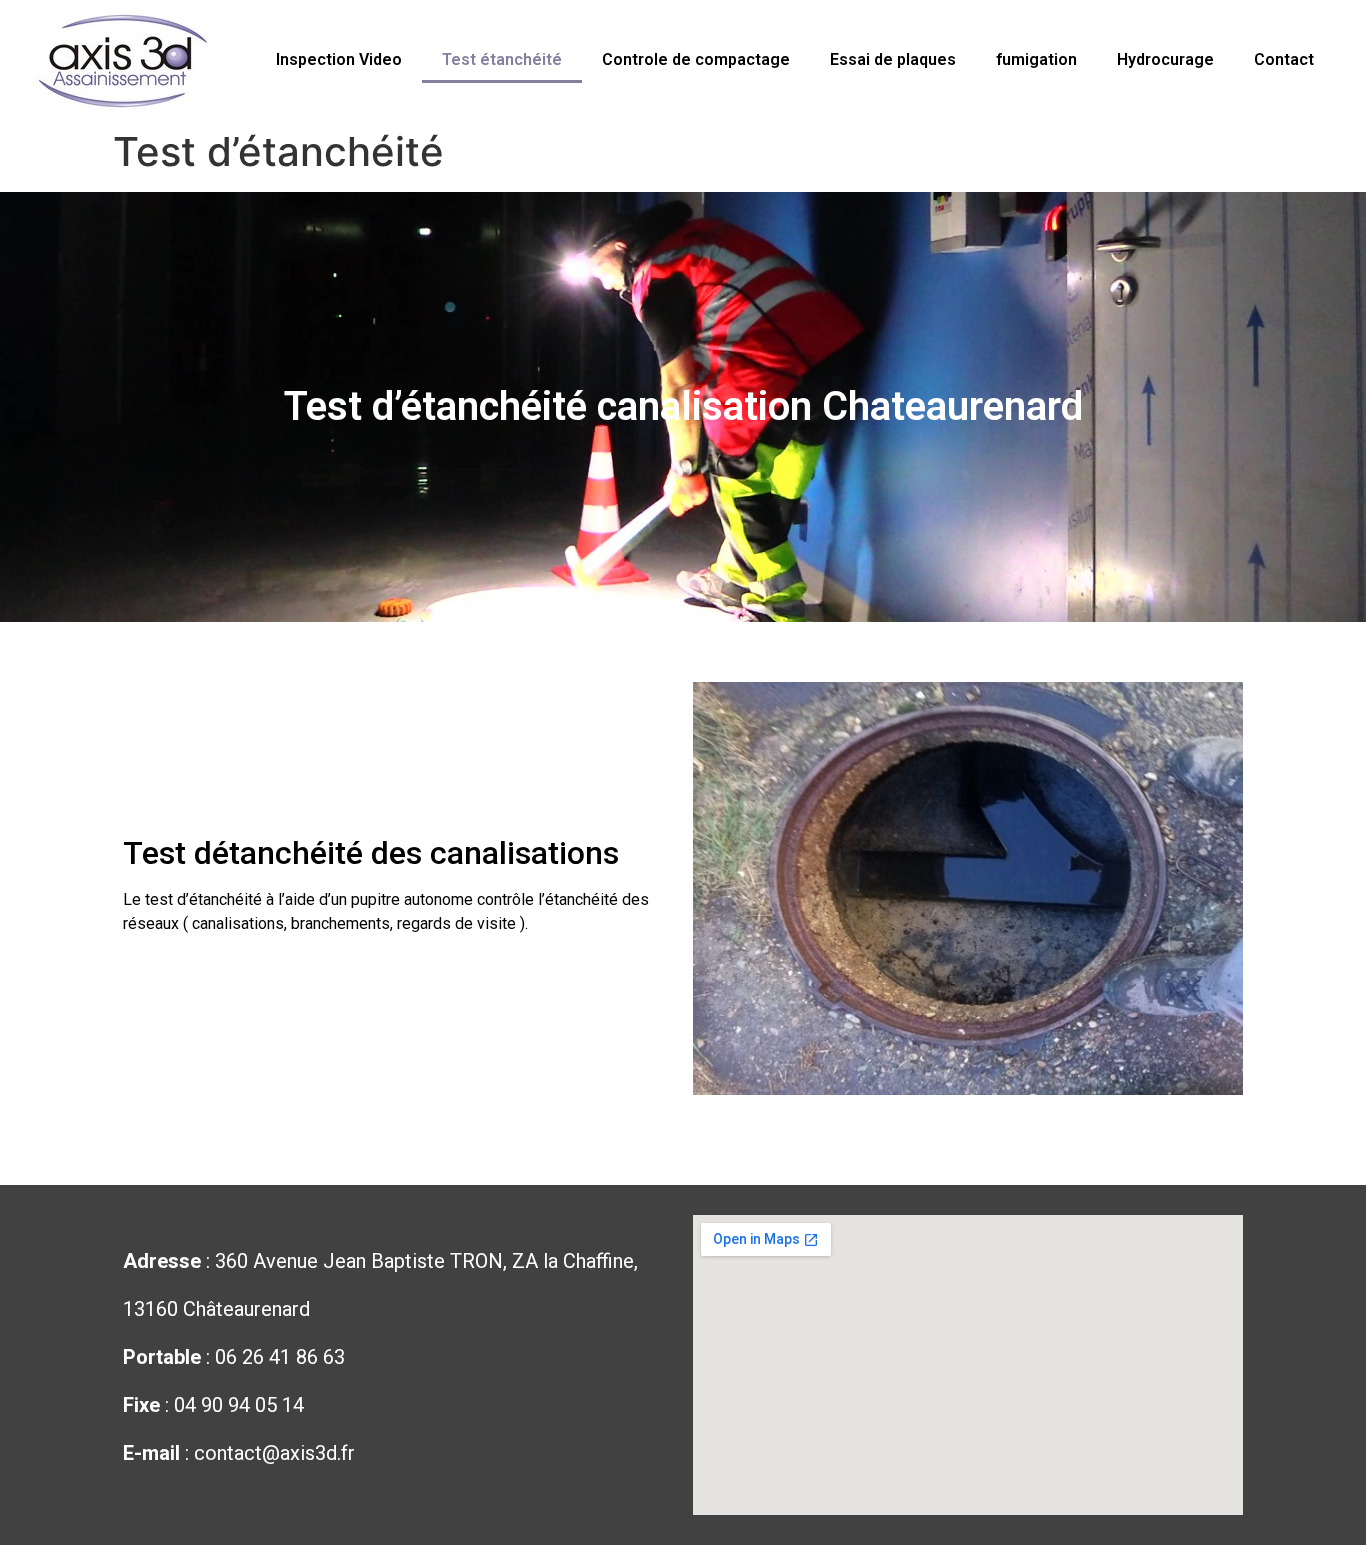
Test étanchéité (502, 59)
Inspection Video (339, 59)
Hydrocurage (1165, 59)
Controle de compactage (696, 59)
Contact (1284, 59)
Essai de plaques (893, 59)
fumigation (1036, 59)
